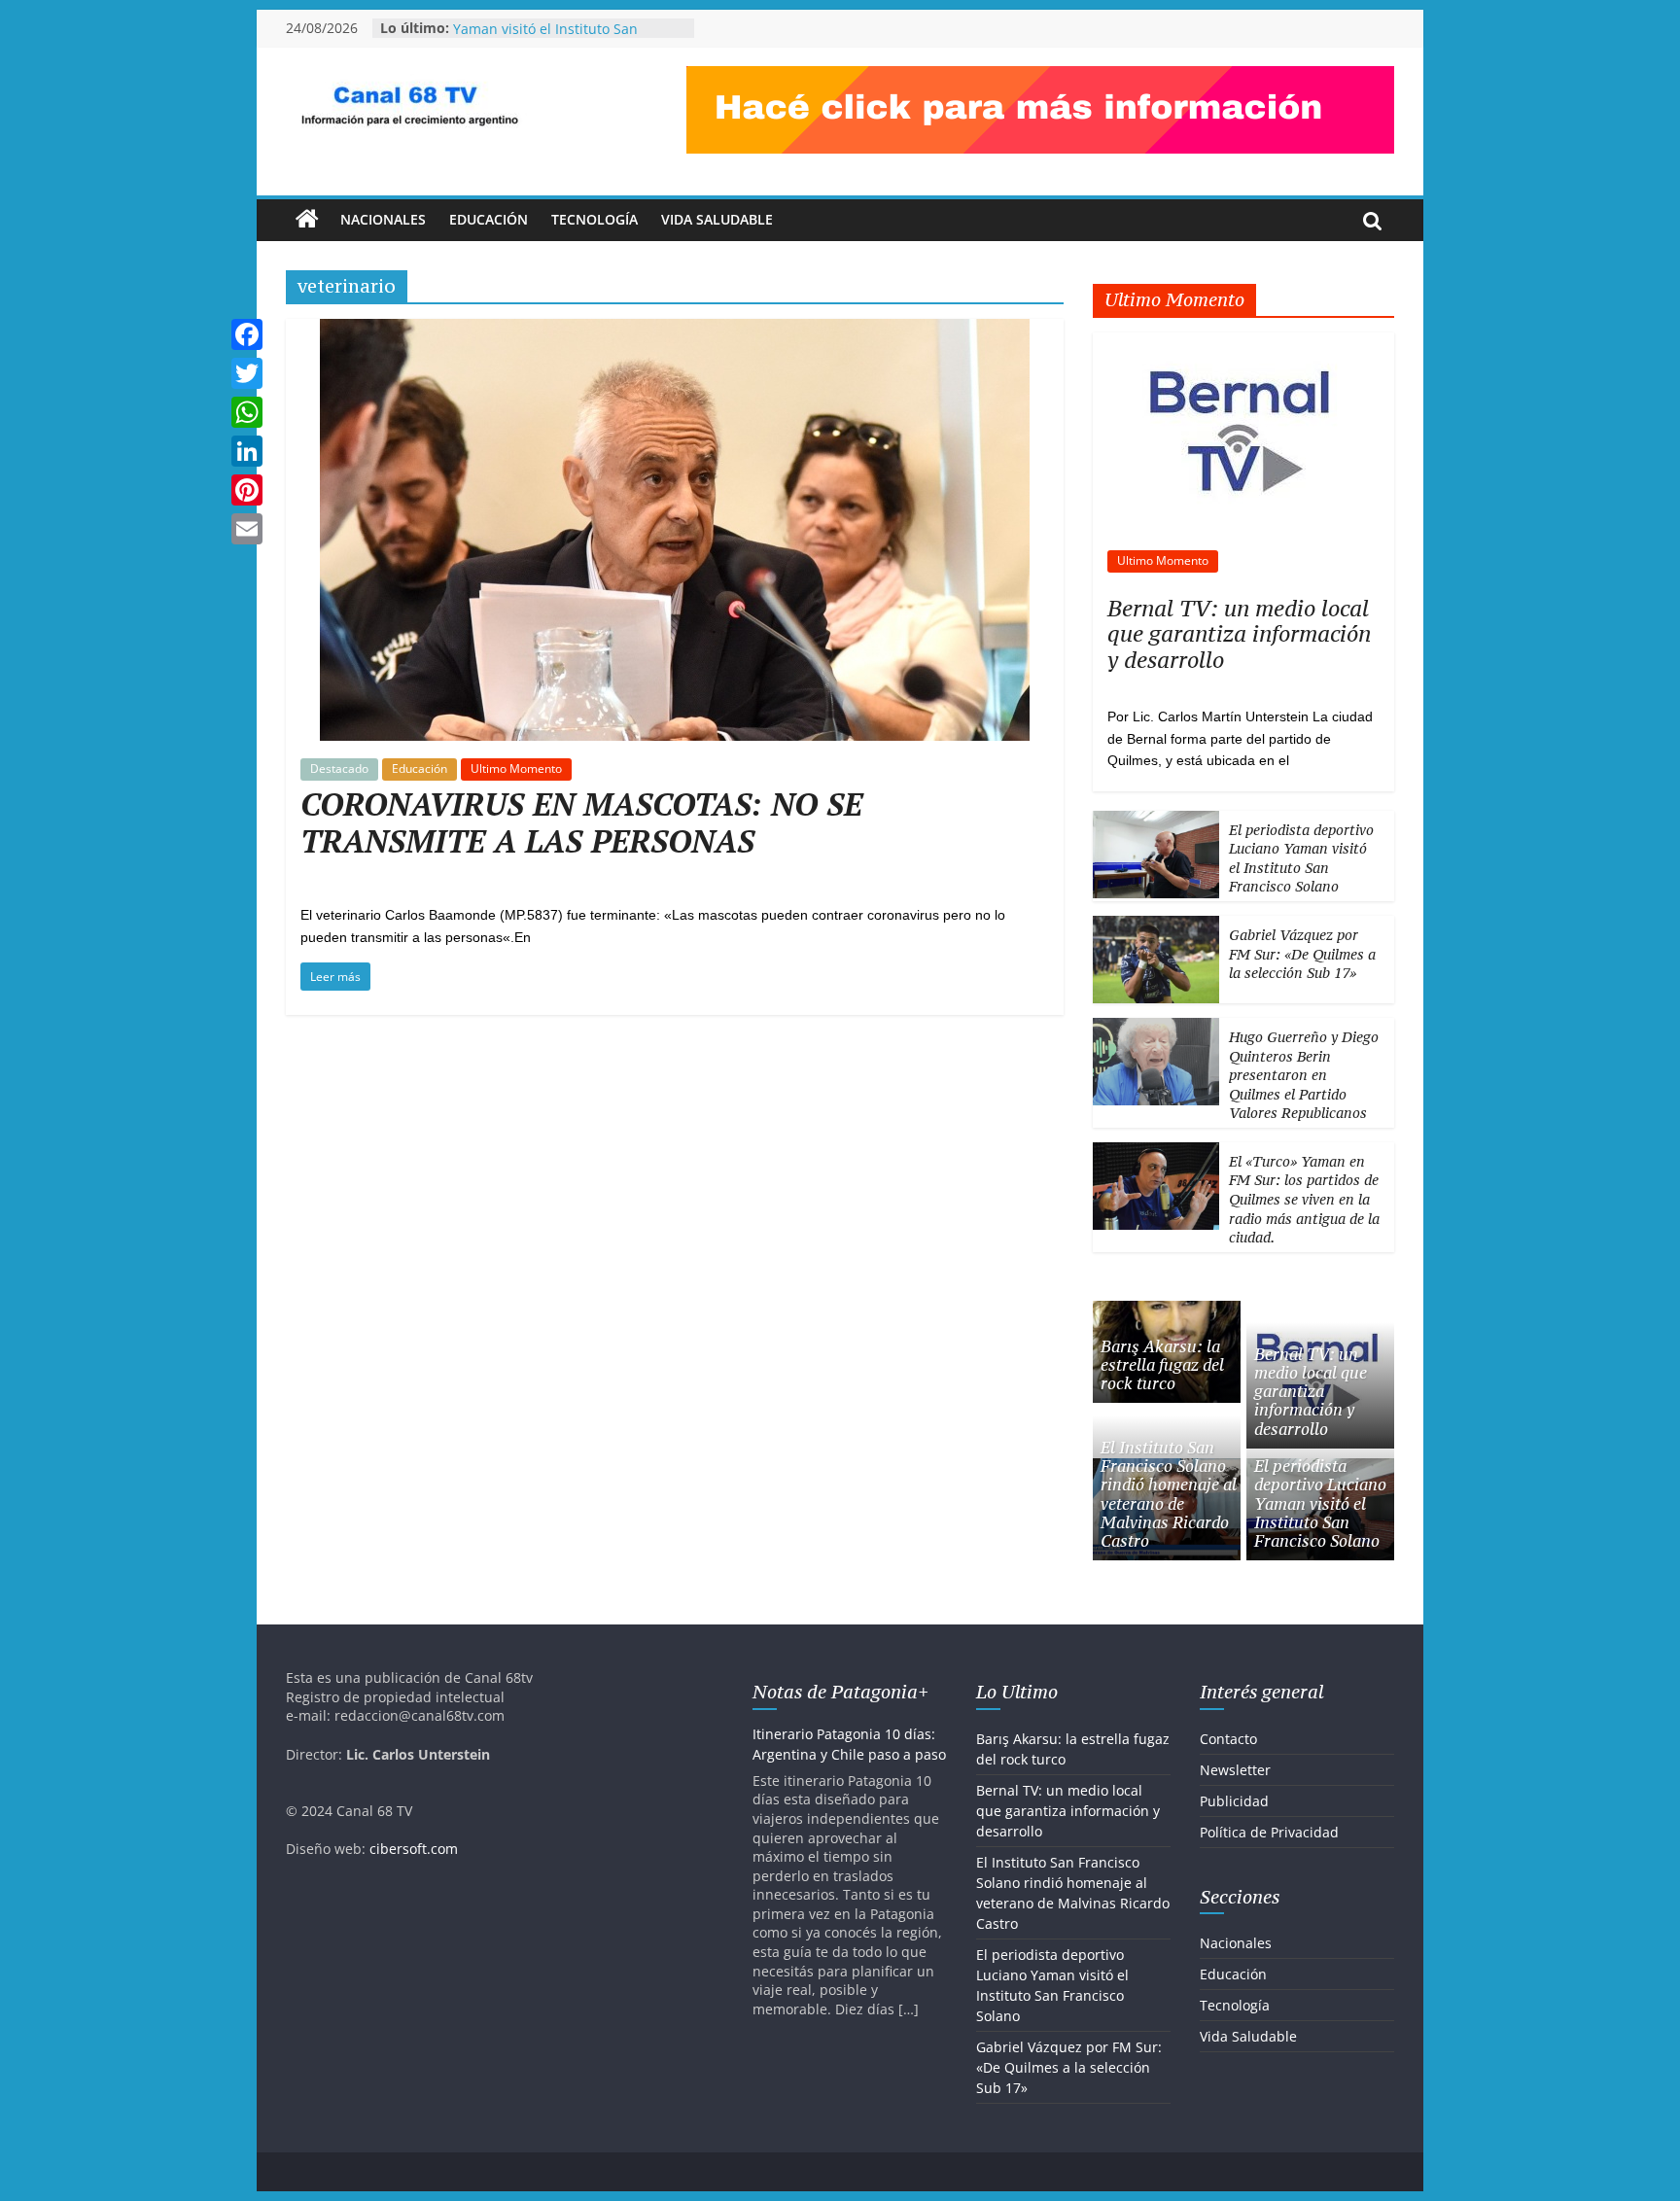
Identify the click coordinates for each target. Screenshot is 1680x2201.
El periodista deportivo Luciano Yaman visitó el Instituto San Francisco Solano (1301, 858)
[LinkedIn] (247, 451)
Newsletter (1235, 1770)
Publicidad (1234, 1801)
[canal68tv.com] (307, 220)
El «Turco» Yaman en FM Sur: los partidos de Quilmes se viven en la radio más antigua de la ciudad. (1304, 1199)
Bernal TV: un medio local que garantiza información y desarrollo (1239, 634)
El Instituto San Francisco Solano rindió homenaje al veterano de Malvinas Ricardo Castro (1169, 1494)
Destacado (339, 769)
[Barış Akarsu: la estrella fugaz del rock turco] (1167, 1311)
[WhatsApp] (247, 412)
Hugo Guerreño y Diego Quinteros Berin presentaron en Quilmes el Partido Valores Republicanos (1304, 1075)
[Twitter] (247, 373)
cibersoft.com (414, 1849)
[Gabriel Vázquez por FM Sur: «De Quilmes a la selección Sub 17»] (1156, 926)
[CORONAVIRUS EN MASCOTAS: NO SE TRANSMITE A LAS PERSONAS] (675, 331)
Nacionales (383, 219)
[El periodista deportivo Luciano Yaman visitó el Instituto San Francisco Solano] (1156, 821)
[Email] (247, 529)
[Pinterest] (247, 490)
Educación (489, 219)
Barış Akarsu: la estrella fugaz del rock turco (1162, 1365)
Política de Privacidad (1269, 1832)
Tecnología (595, 219)
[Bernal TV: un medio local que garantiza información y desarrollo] (1244, 343)
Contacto (1228, 1739)
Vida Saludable (717, 219)
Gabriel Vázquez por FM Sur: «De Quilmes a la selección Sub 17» (1302, 954)
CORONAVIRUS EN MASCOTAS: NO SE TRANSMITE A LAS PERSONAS (581, 822)
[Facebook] (247, 334)
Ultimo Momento (516, 769)
